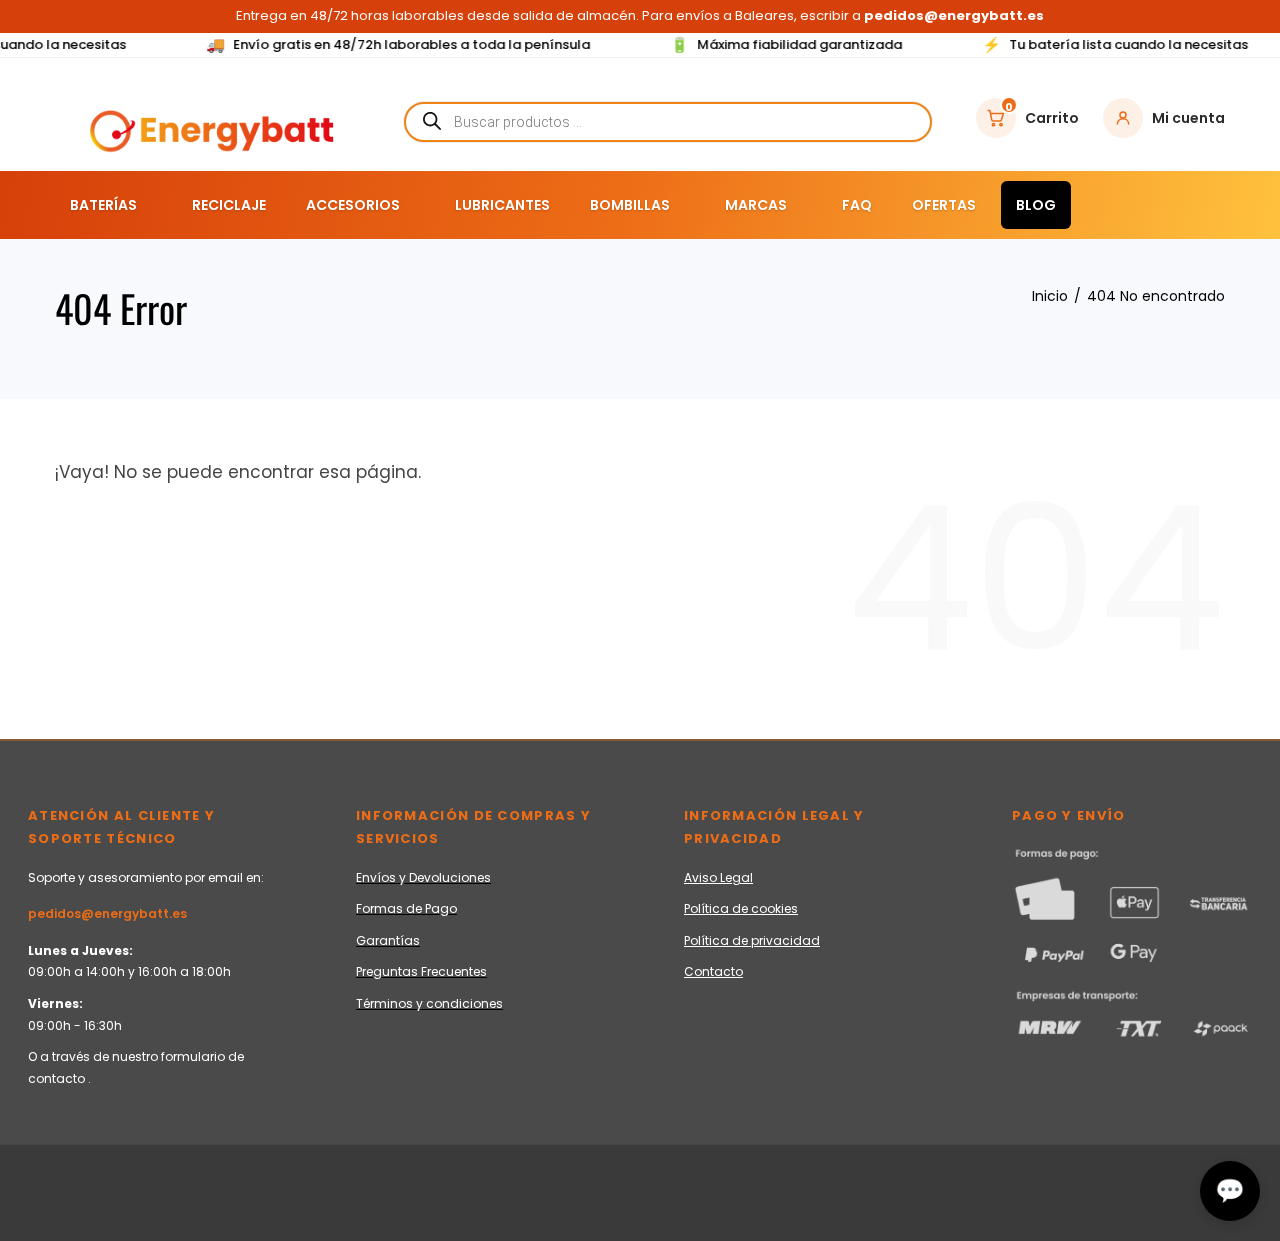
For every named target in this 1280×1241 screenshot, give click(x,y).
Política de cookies (741, 908)
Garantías (388, 940)
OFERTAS (944, 205)
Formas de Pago (406, 908)
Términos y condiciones (429, 1003)
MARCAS (756, 205)
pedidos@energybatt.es (107, 913)
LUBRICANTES (502, 205)
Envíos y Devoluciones (423, 877)
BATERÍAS (103, 205)
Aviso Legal (718, 877)
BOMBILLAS (630, 205)
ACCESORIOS (353, 205)
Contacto (713, 971)
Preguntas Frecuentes (421, 971)
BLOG (1036, 205)
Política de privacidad (752, 940)
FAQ (857, 205)
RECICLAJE (229, 205)
